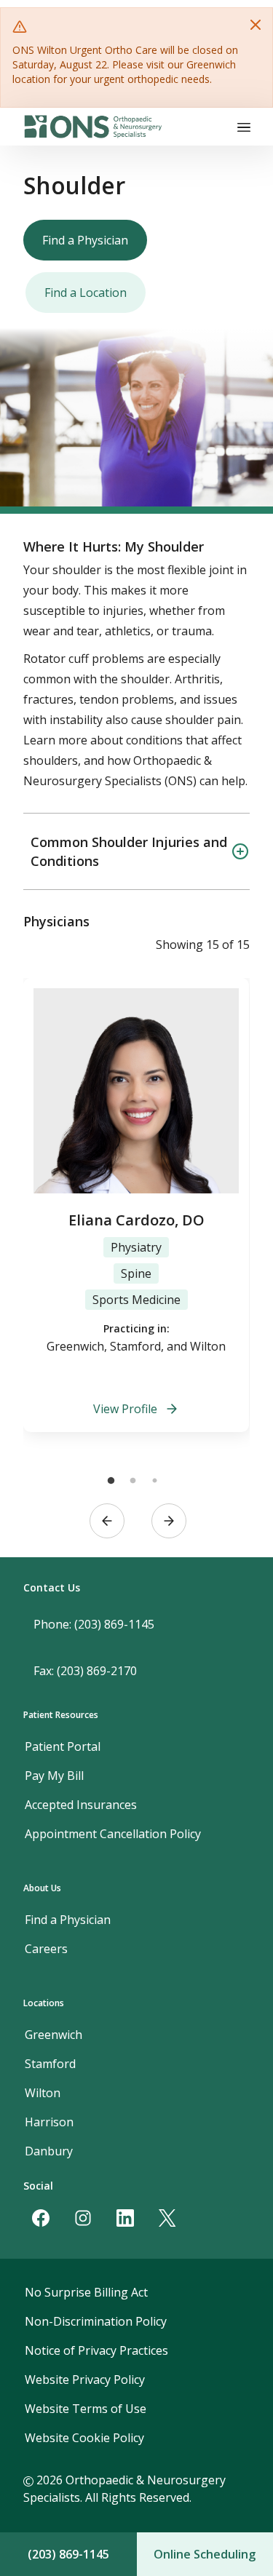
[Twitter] (167, 2218)
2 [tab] (133, 1481)
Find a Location (86, 293)
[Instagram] (83, 2218)
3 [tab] (155, 1481)
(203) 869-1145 (68, 2554)
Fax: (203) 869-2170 (85, 1671)
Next (169, 1521)
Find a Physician (85, 240)
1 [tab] (111, 1481)
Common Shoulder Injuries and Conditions (129, 851)
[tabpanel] (136, 1205)
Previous (107, 1521)
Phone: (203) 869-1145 (94, 1624)
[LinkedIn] (125, 2218)
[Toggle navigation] (244, 127)
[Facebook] (41, 2218)
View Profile (125, 1409)
